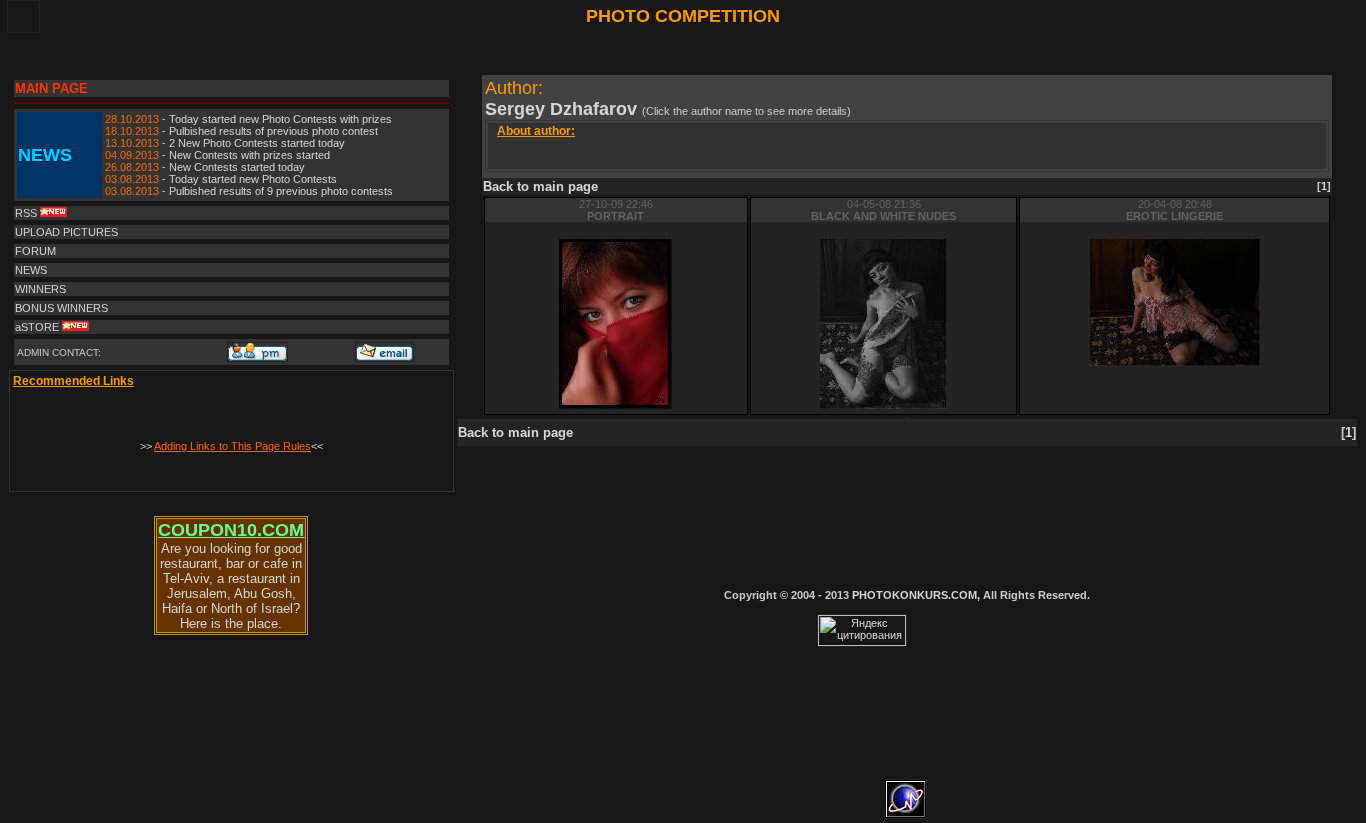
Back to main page (540, 186)
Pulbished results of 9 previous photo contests (281, 191)
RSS (27, 213)
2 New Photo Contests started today (257, 143)
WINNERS (40, 289)
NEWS (31, 270)
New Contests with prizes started (249, 155)
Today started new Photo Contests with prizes (280, 119)
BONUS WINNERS (61, 308)
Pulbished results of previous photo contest (273, 131)
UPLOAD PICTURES (66, 232)
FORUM (35, 251)
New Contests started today (237, 167)
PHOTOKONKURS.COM (914, 595)
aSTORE (38, 327)
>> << (231, 446)
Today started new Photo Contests (253, 179)
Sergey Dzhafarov (563, 109)
